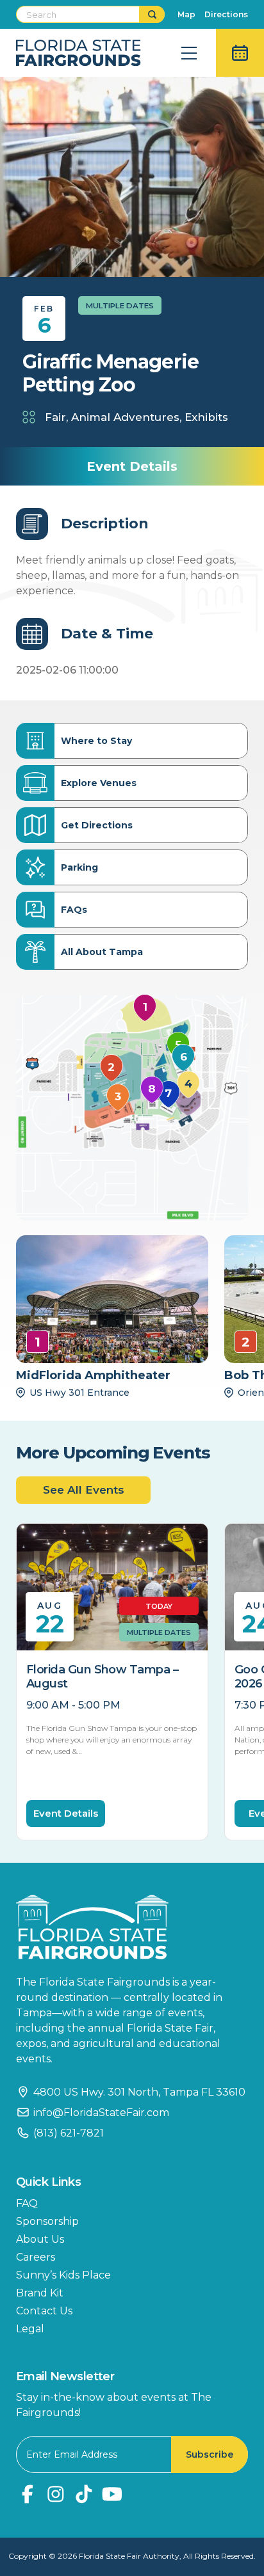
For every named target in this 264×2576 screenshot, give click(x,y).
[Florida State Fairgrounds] (132, 1927)
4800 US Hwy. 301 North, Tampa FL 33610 (139, 2092)
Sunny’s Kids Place (63, 2275)
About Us (40, 2239)
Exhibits (206, 417)
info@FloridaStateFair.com (101, 2113)
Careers (36, 2257)
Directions (226, 14)
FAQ (27, 2203)
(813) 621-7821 (69, 2133)
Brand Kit (40, 2293)
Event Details (66, 1813)
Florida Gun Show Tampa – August (102, 1677)
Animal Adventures (125, 417)
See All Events (84, 1490)
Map (186, 14)
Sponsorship (47, 2221)
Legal (30, 2329)
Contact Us (44, 2311)
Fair (55, 417)
